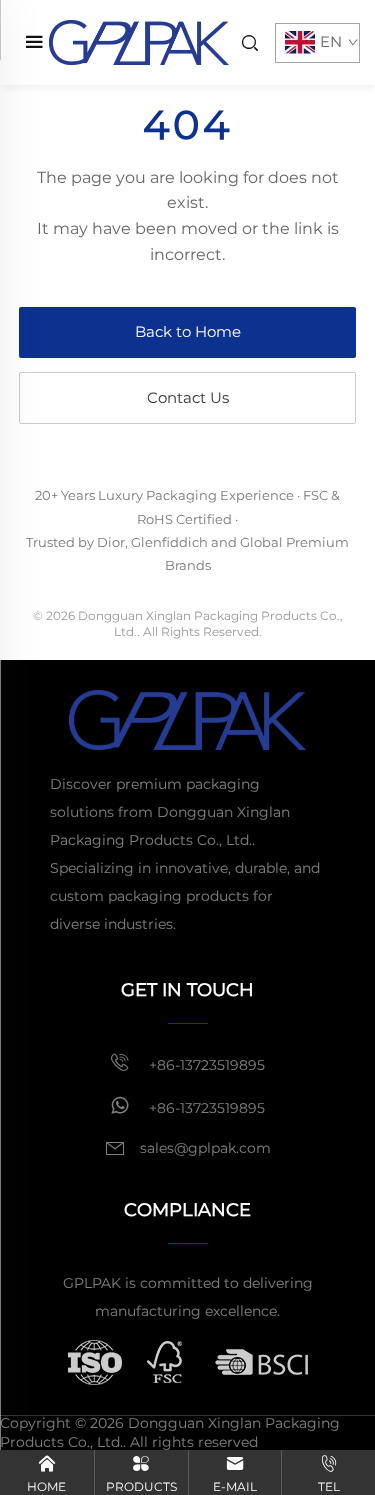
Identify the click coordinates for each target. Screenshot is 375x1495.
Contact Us (188, 397)
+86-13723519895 (205, 1065)
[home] (139, 41)
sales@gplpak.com (205, 1148)
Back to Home (188, 331)
